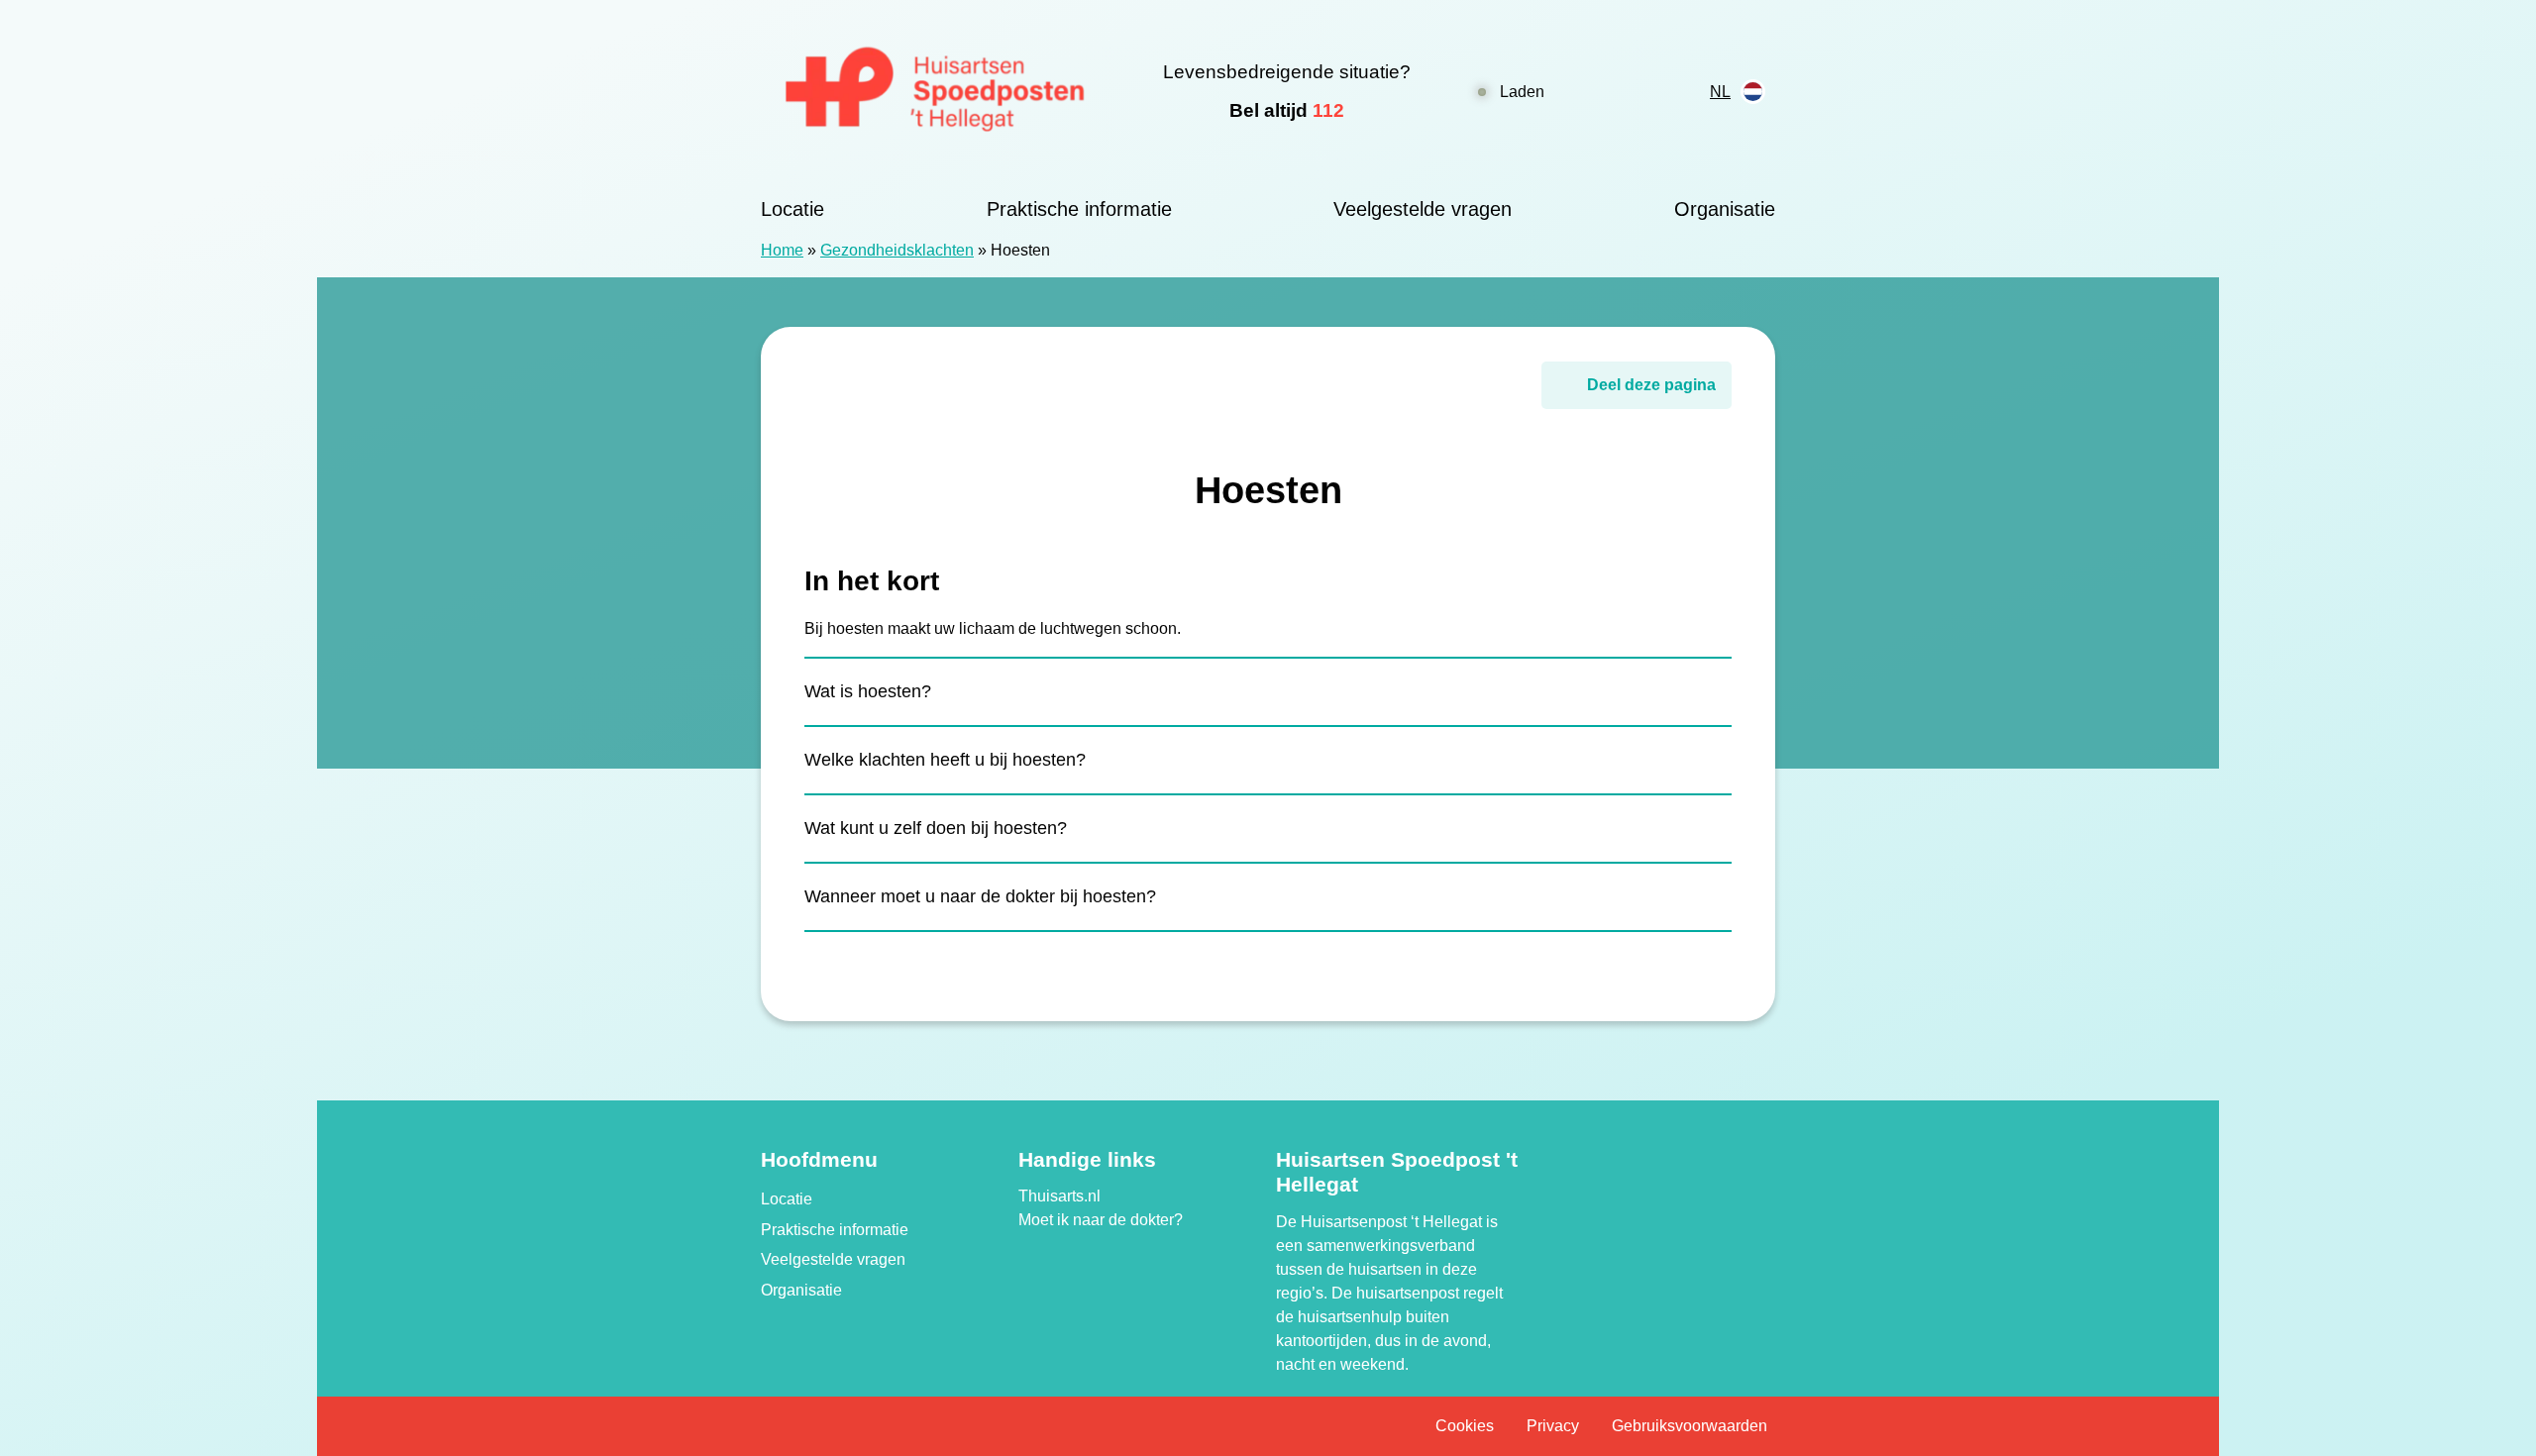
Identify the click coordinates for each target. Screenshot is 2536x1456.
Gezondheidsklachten (897, 250)
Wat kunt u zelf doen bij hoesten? (936, 828)
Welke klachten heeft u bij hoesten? (945, 760)
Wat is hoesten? (868, 691)
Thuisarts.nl (1059, 1196)
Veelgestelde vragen (1423, 209)
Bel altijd (1287, 110)
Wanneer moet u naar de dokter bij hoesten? (980, 896)
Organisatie (1725, 209)
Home (782, 250)
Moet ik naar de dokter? (1101, 1220)
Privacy (1553, 1426)
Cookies (1465, 1426)
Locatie (792, 209)
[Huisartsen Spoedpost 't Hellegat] (936, 92)
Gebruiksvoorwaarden (1690, 1426)
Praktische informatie (1079, 209)
